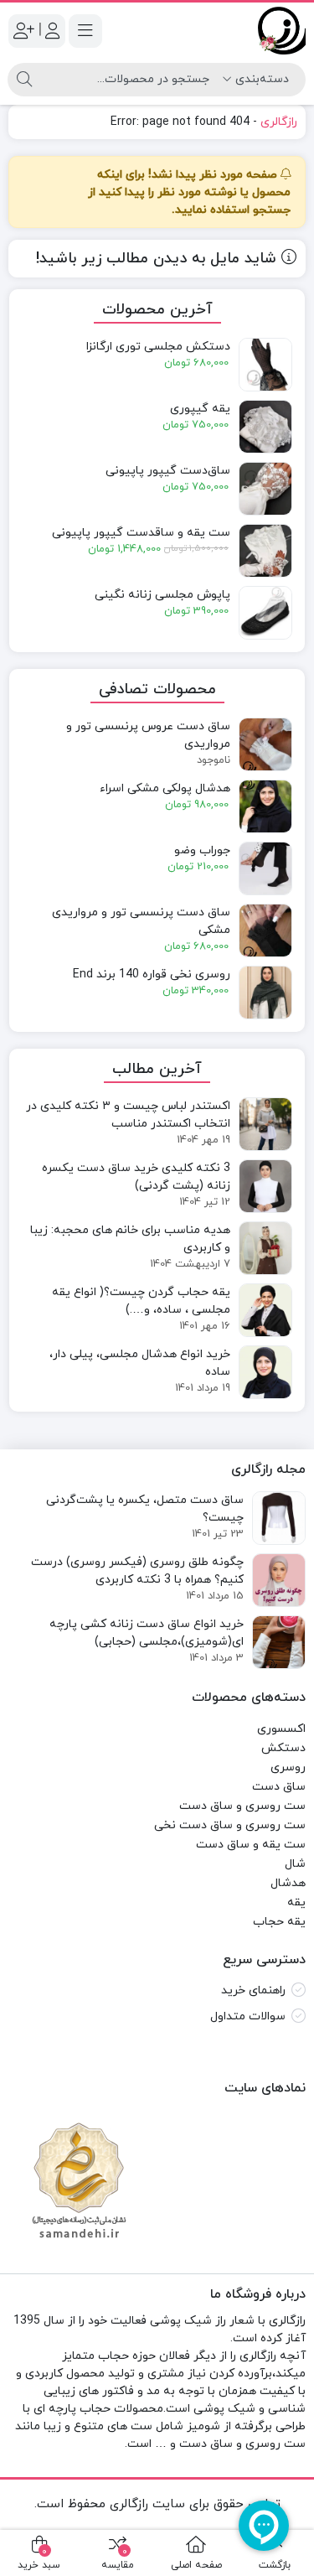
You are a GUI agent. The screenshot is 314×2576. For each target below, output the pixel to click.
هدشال (288, 1883)
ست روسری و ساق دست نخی (230, 1825)
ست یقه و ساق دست (251, 1845)
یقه (296, 1902)
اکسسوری (281, 1729)
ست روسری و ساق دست (242, 1806)
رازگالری (279, 122)
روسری (288, 1767)
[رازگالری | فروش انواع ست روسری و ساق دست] (282, 31)
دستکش (283, 1748)
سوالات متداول (248, 2016)
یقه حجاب (279, 1922)
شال (295, 1864)
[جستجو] (24, 80)
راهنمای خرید (253, 1990)
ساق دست (279, 1787)
